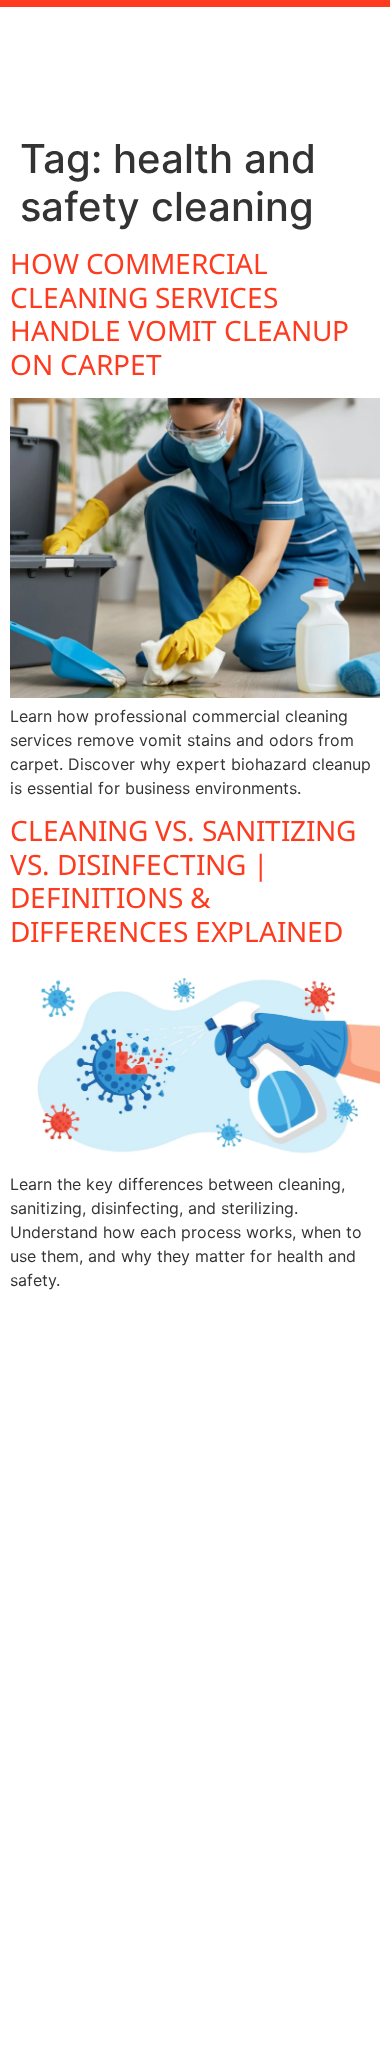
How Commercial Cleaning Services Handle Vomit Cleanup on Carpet (179, 313)
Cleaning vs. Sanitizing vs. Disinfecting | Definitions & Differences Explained (183, 880)
